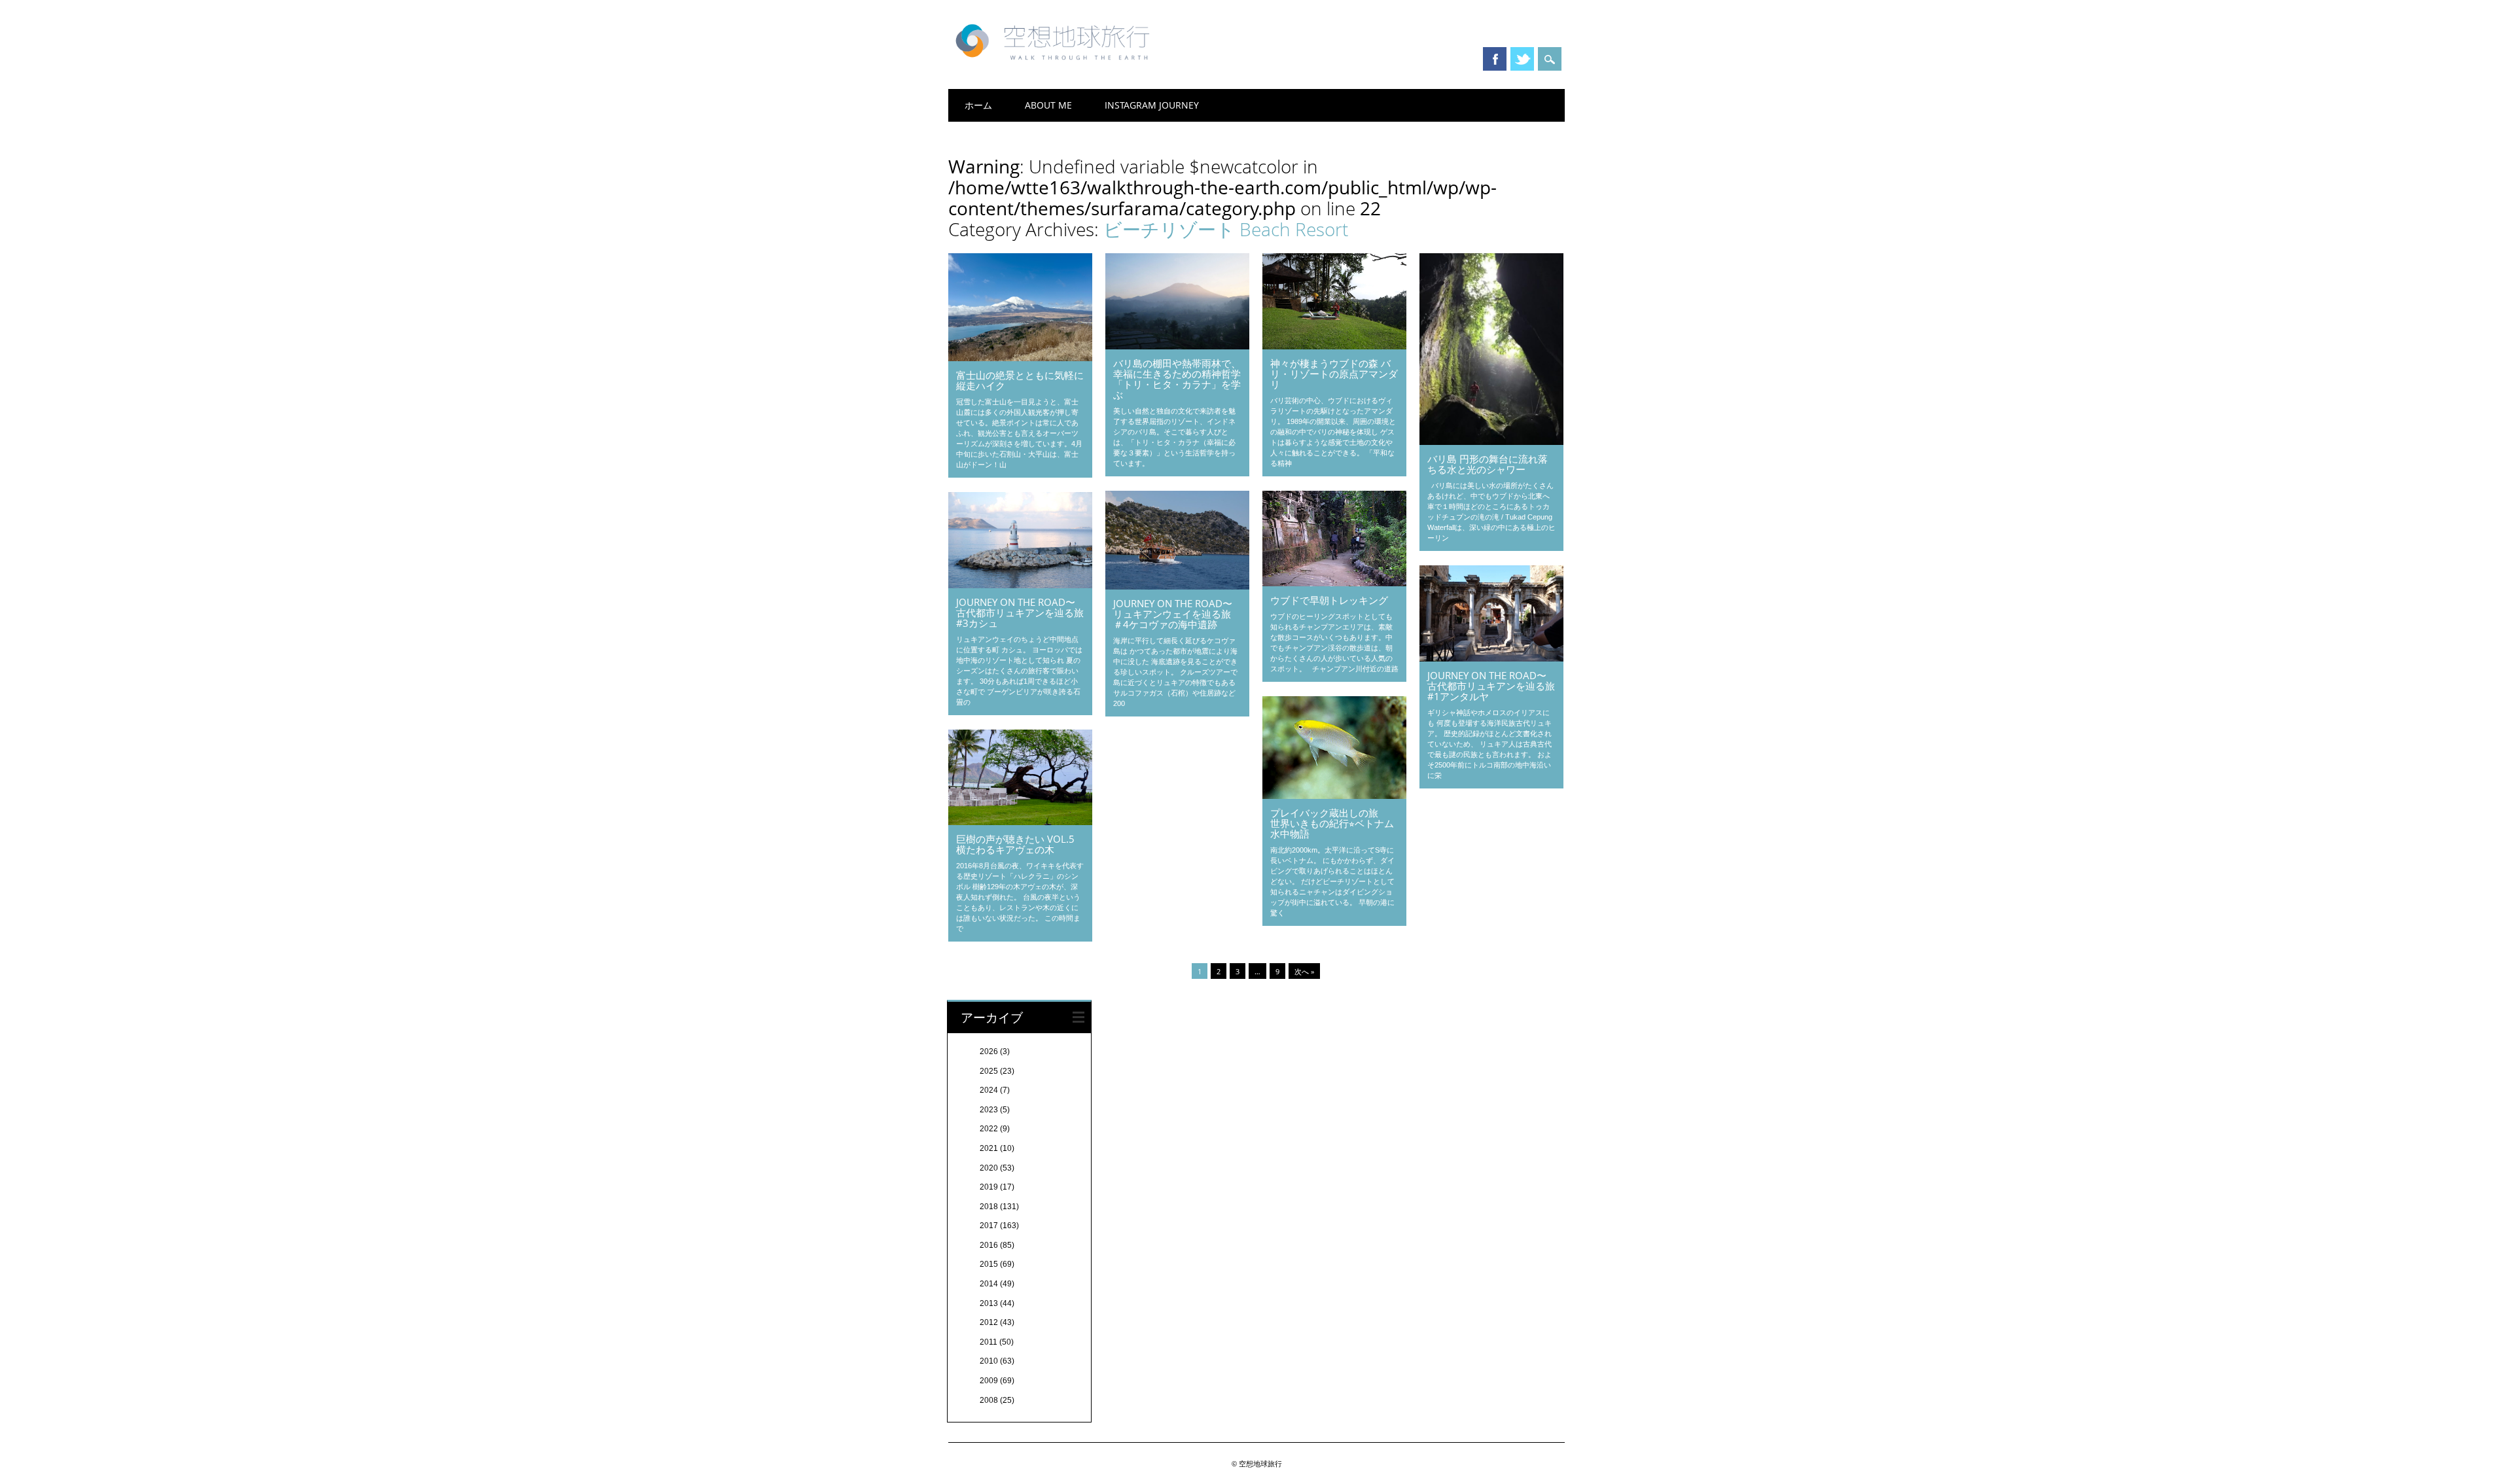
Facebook (1495, 59)
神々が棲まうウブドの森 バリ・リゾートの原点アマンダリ (1334, 374)
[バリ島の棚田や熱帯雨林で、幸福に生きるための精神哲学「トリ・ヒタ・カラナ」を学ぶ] (1177, 346)
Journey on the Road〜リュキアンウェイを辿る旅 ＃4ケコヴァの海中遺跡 (1173, 614)
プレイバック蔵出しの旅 (1324, 813)
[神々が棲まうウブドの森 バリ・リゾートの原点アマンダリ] (1334, 346)
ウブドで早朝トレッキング (1329, 600)
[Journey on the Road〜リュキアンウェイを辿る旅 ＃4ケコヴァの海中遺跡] (1177, 586)
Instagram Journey (1152, 105)
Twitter (1522, 59)
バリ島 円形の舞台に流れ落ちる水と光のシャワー (1488, 464)
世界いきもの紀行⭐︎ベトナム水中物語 (1332, 828)
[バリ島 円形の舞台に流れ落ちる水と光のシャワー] (1491, 442)
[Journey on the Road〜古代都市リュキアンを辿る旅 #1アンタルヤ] (1491, 658)
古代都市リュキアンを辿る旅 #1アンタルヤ (1491, 691)
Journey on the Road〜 (1487, 675)
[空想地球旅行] (1057, 65)
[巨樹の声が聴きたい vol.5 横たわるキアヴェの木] (1020, 822)
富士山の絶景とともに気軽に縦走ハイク (1020, 380)
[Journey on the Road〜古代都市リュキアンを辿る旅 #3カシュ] (1020, 585)
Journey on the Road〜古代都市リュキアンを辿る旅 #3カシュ (1020, 612)
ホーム (978, 105)
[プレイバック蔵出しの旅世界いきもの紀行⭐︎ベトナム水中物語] (1334, 796)
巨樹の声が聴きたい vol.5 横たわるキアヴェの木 (1015, 844)
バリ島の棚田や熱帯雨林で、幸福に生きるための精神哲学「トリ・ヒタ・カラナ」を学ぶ (1177, 379)
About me (1048, 105)
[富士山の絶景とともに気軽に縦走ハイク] (1020, 358)
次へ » (1304, 971)
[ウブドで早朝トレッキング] (1334, 583)
